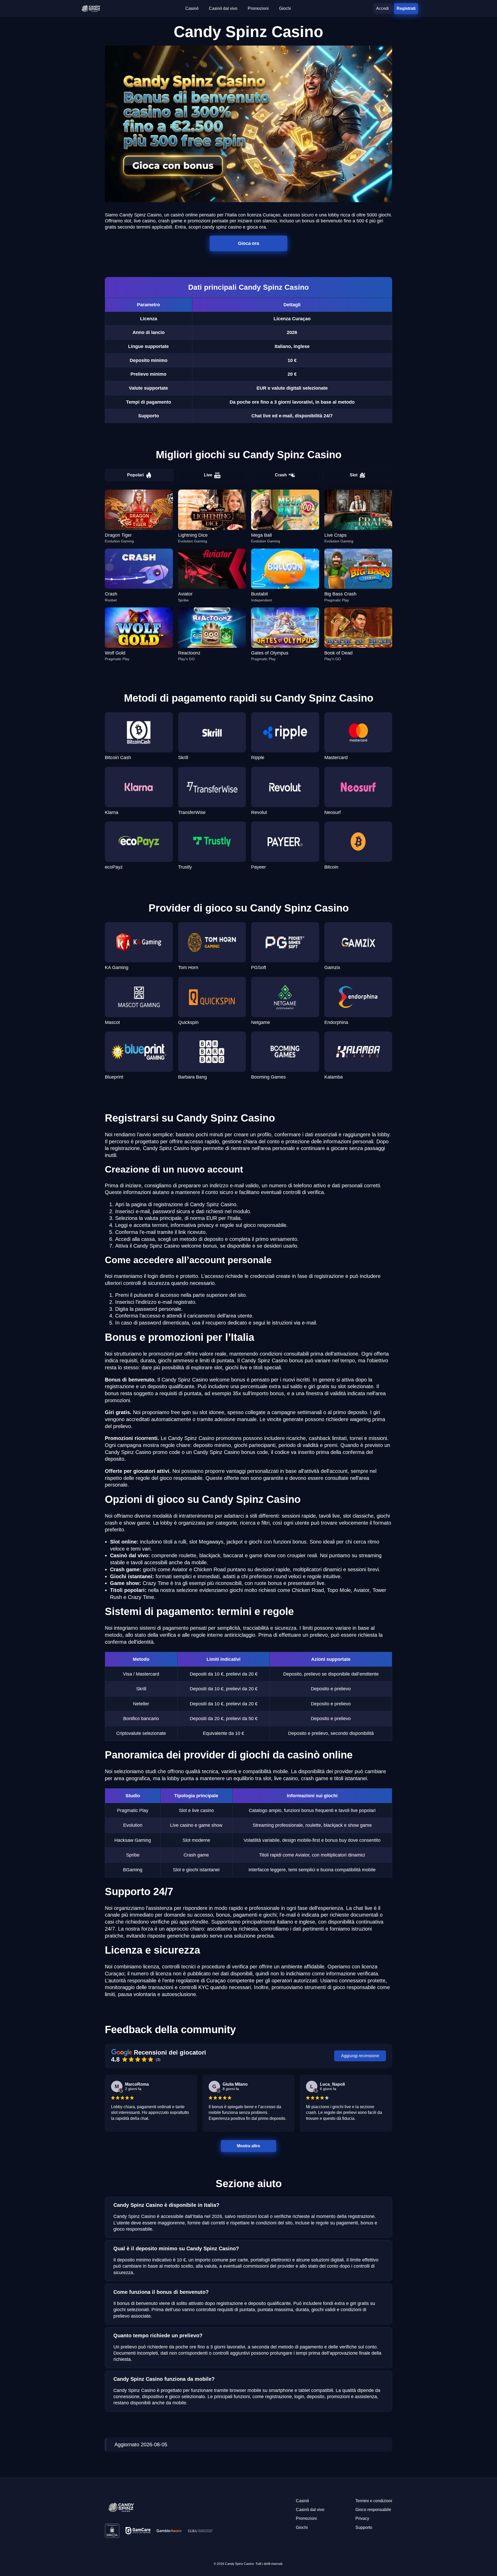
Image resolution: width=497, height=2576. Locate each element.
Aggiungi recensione (360, 2056)
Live (208, 475)
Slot (354, 475)
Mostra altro (249, 2146)
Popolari (135, 475)
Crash (281, 475)
